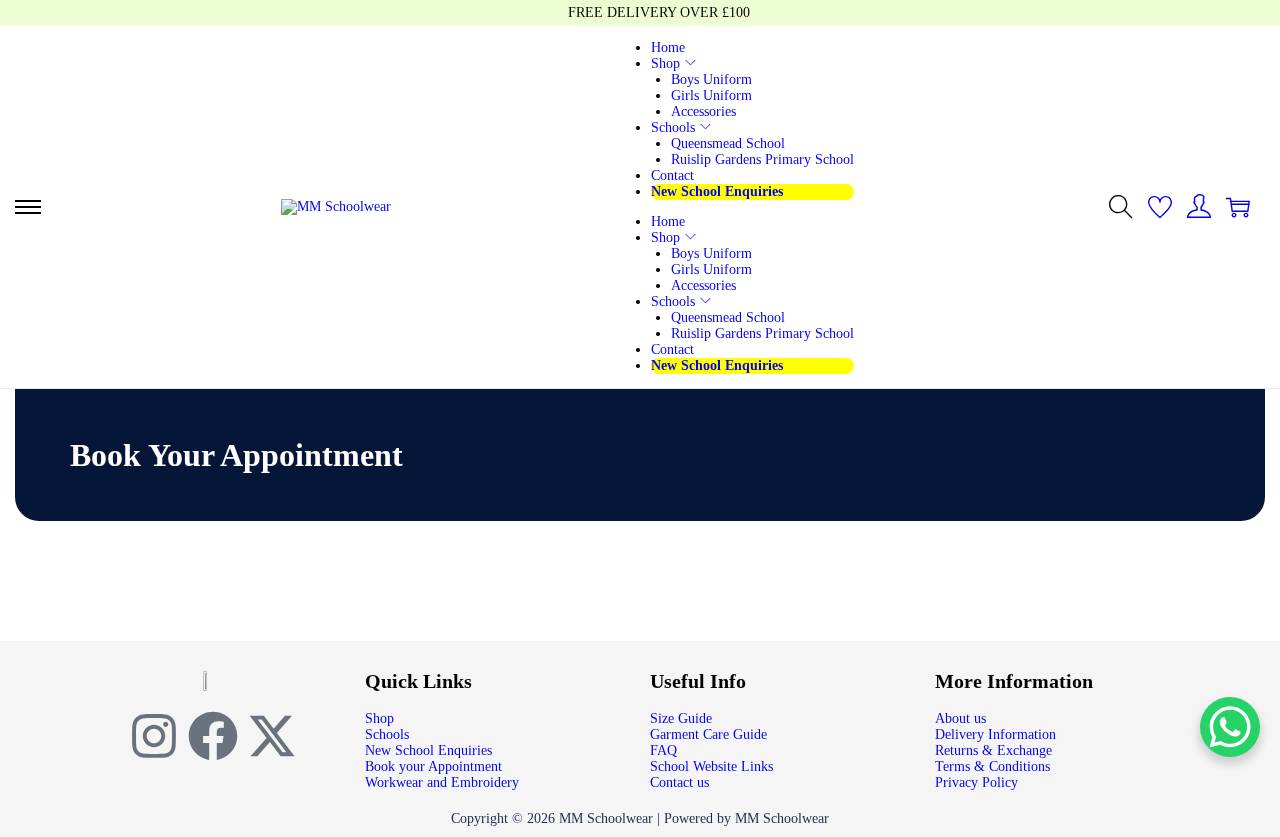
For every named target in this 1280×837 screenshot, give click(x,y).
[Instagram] (154, 736)
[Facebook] (213, 736)
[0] (1160, 207)
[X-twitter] (272, 736)
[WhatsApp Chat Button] (1230, 727)
